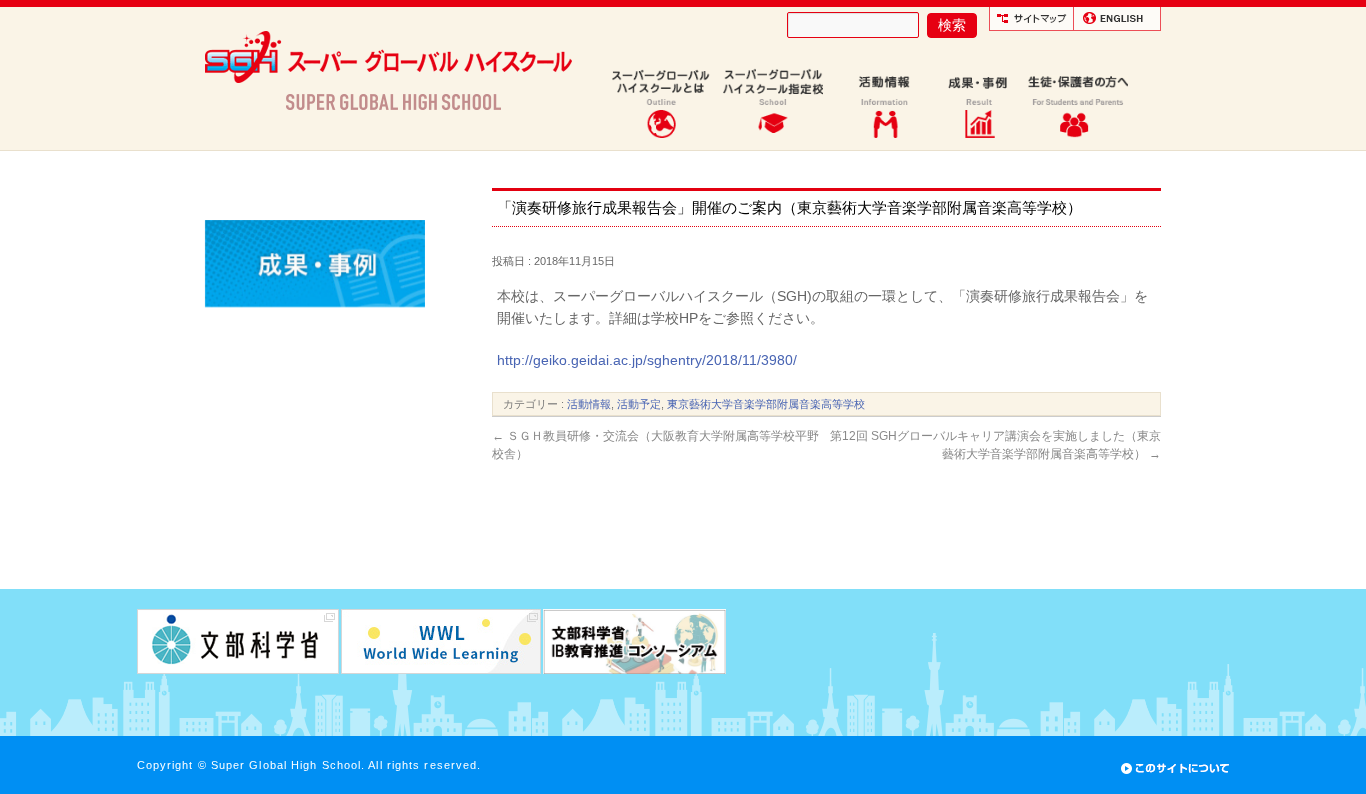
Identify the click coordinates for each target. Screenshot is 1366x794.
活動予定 (639, 404)
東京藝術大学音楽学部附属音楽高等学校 (766, 404)
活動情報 (589, 404)
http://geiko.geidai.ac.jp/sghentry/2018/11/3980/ (647, 360)
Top (1318, 746)
